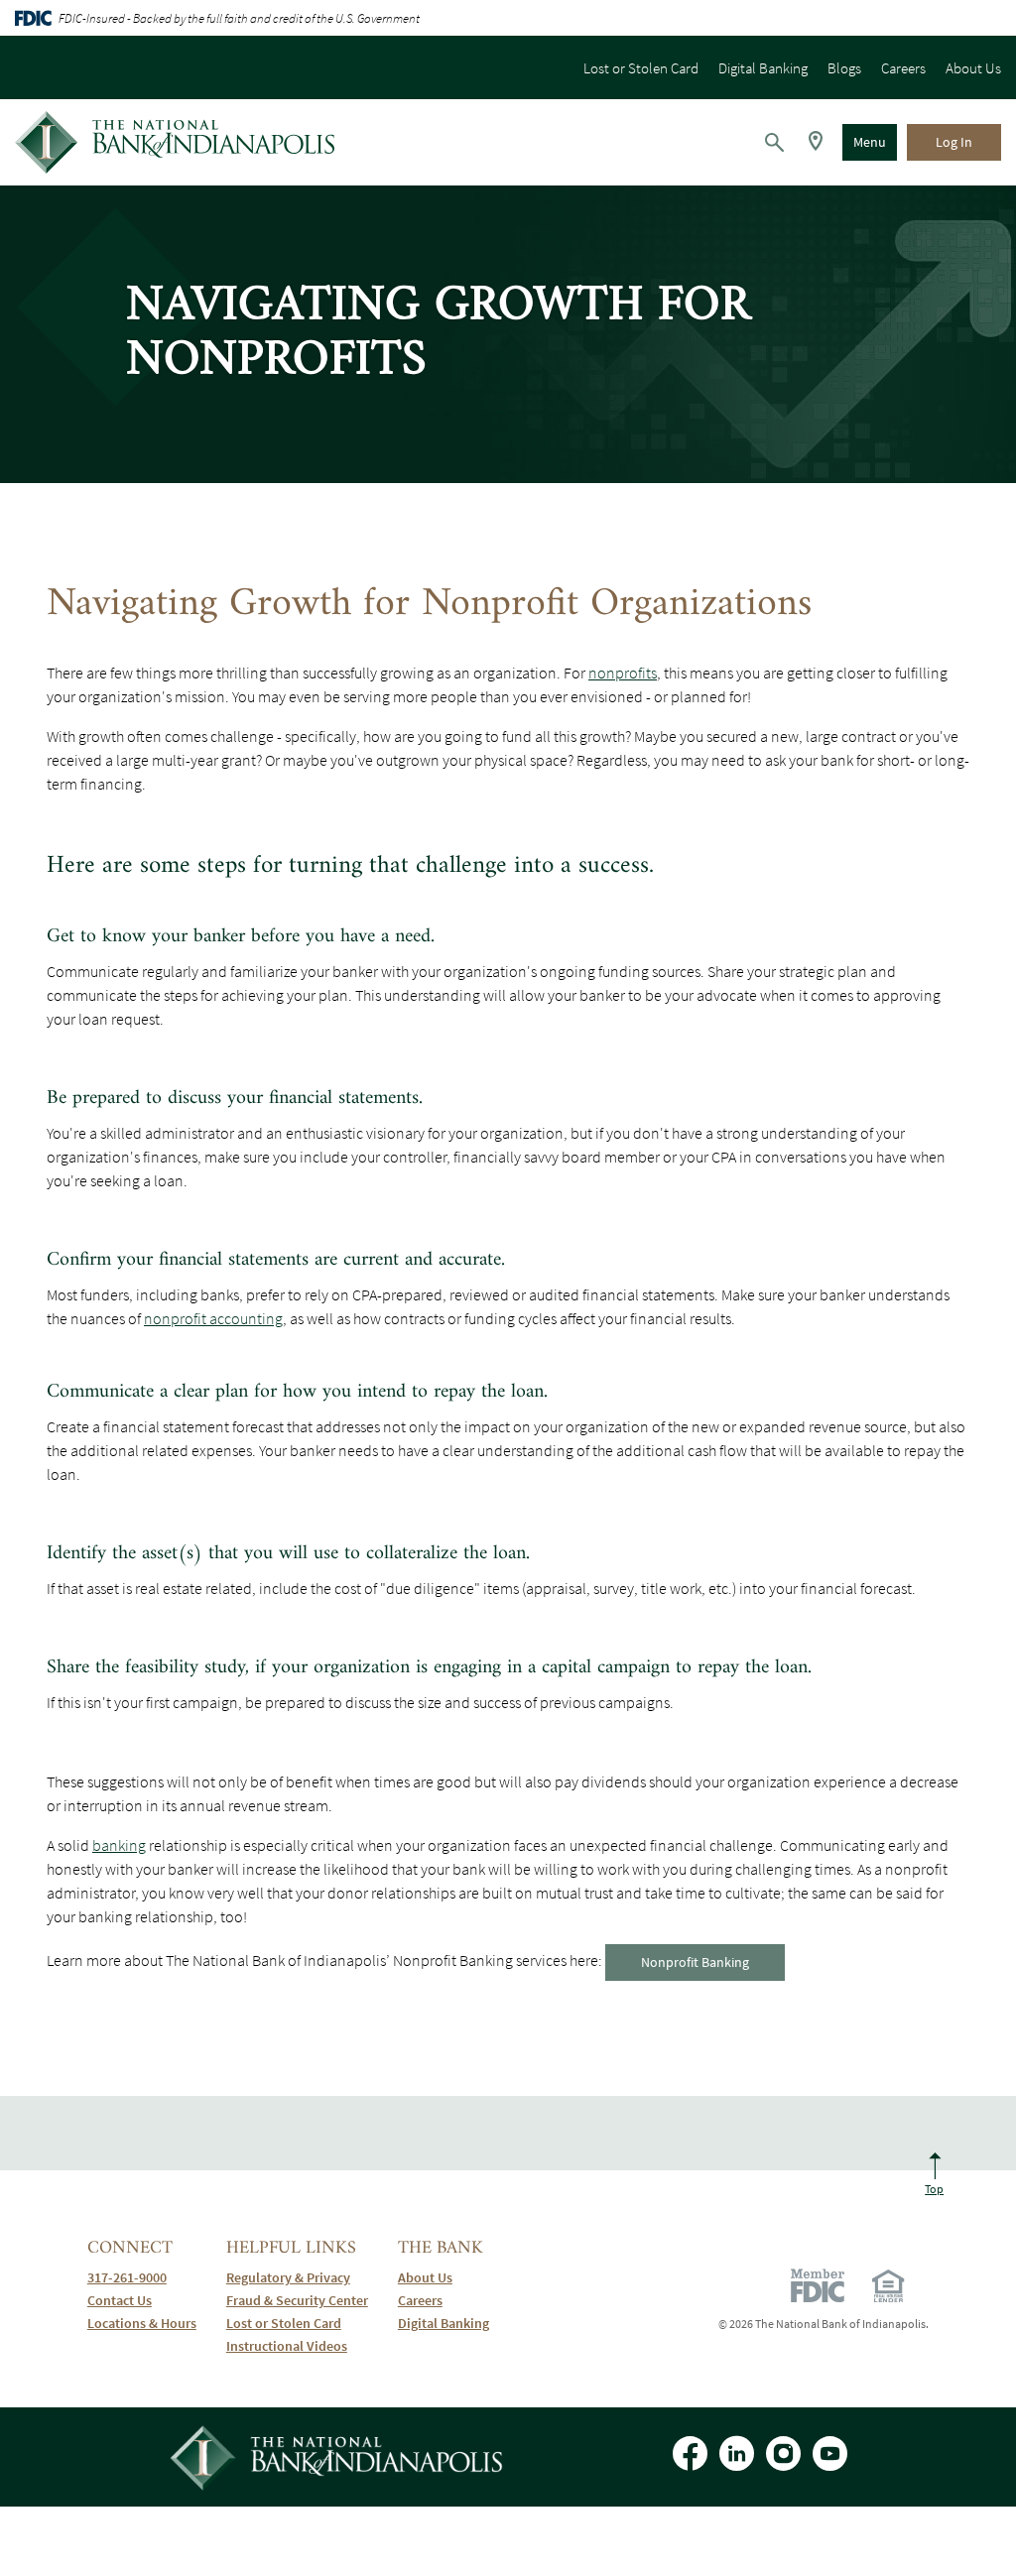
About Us (973, 68)
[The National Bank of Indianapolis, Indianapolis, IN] (175, 142)
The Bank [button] (441, 2248)
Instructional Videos (297, 2346)
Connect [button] (130, 2248)
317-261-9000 (142, 2278)
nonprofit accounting (213, 1318)
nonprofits (623, 673)
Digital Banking (763, 68)
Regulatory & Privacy (288, 2278)
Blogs (844, 68)
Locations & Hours (142, 2324)
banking (119, 1845)
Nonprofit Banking (695, 1962)
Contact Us (120, 2301)
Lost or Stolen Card (641, 68)
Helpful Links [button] (291, 2248)
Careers (903, 68)
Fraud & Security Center (297, 2301)
